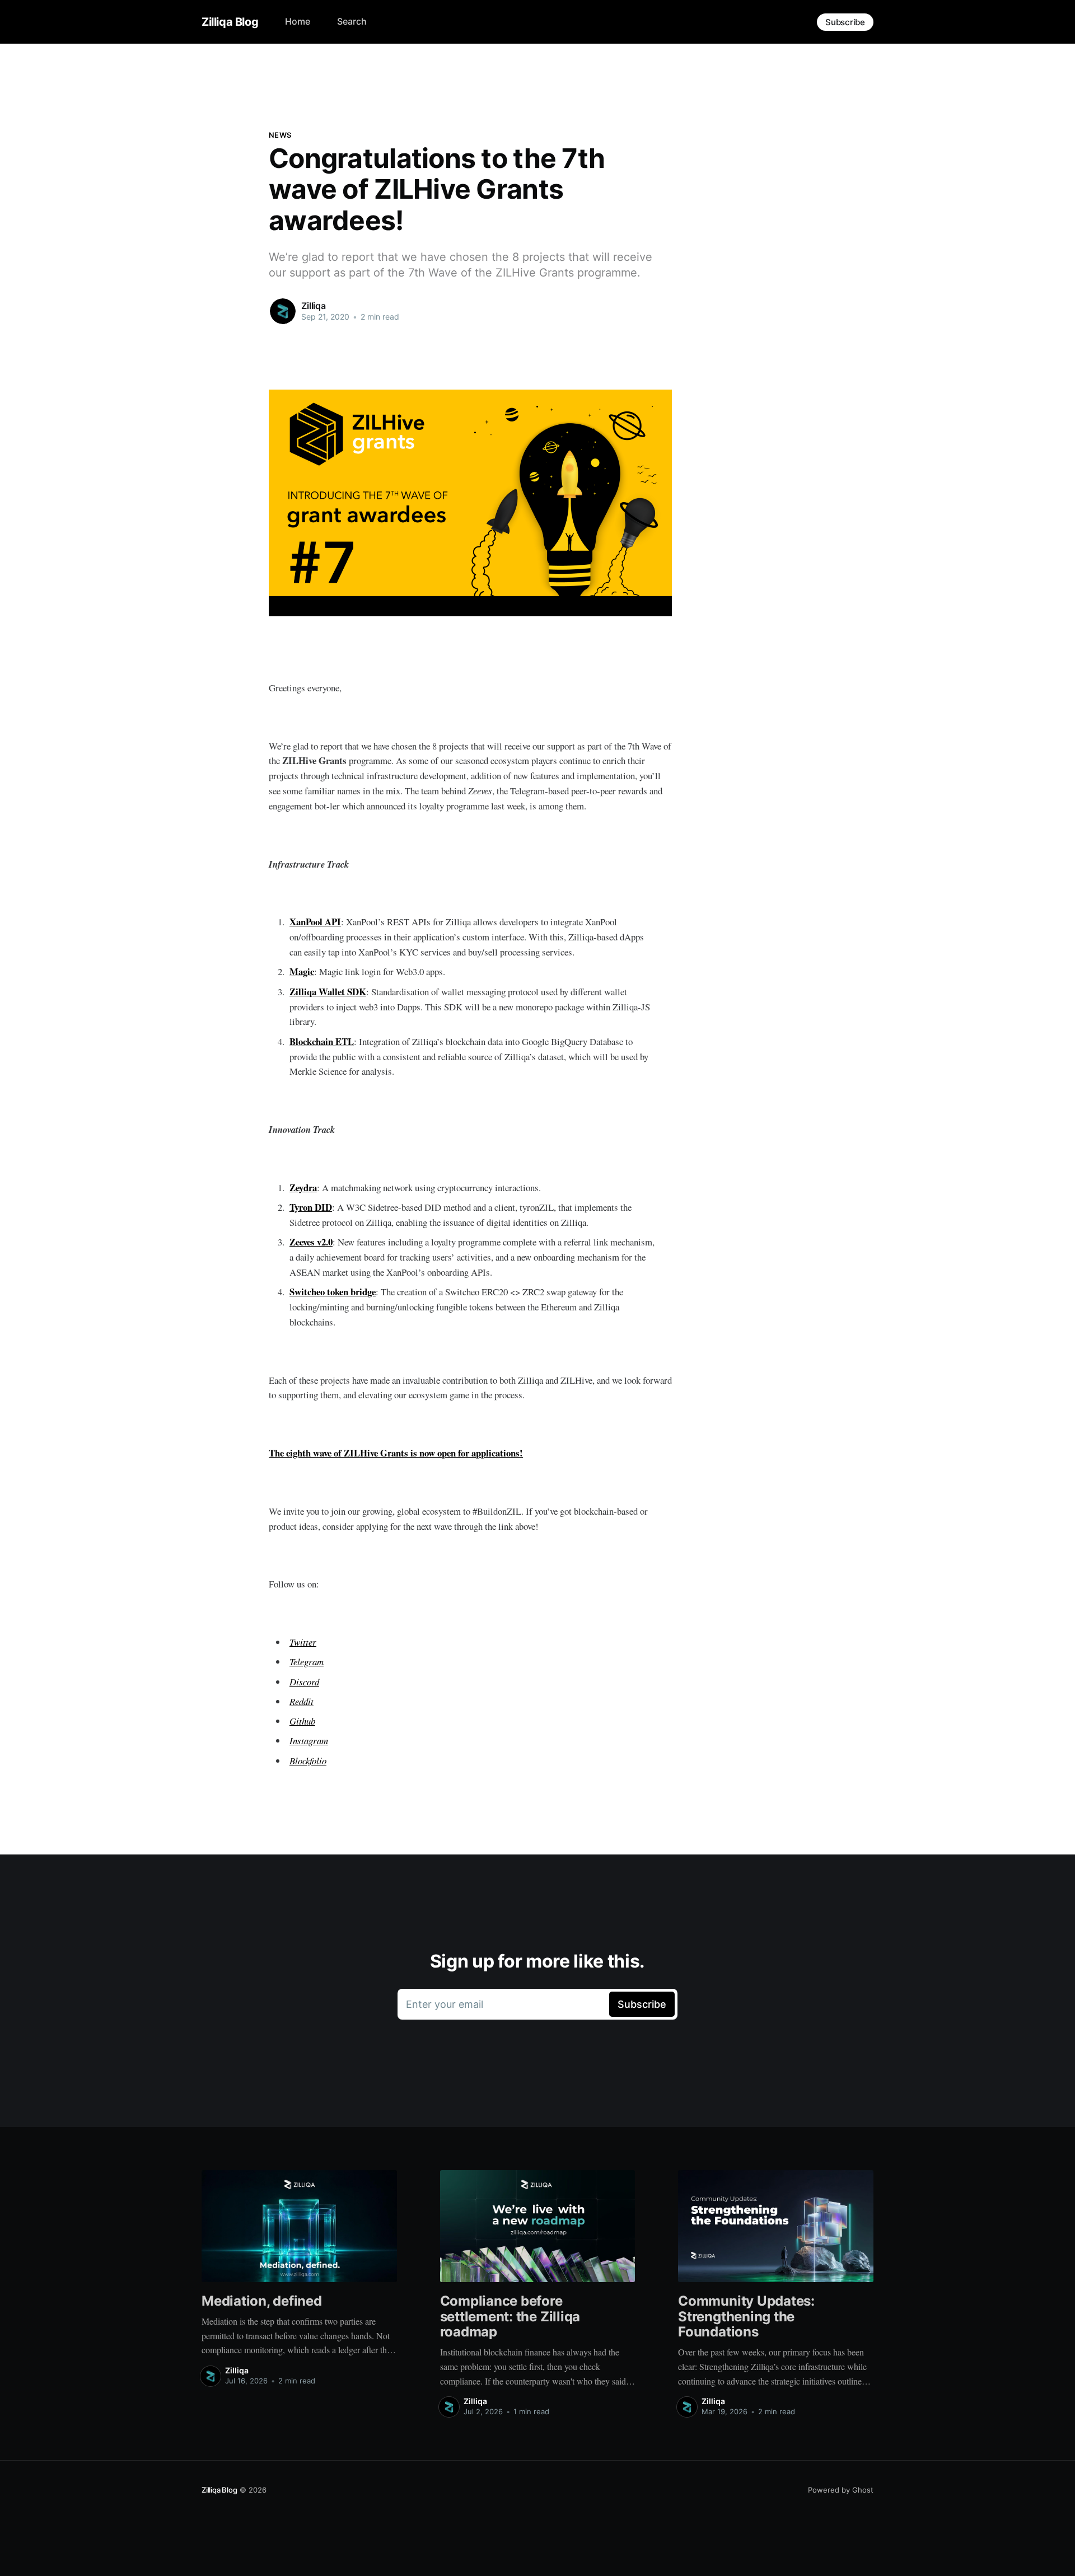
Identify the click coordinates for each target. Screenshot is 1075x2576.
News (280, 135)
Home (298, 21)
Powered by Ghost (841, 2490)
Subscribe (845, 22)
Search (352, 21)
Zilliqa (314, 306)
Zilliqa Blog (230, 22)
